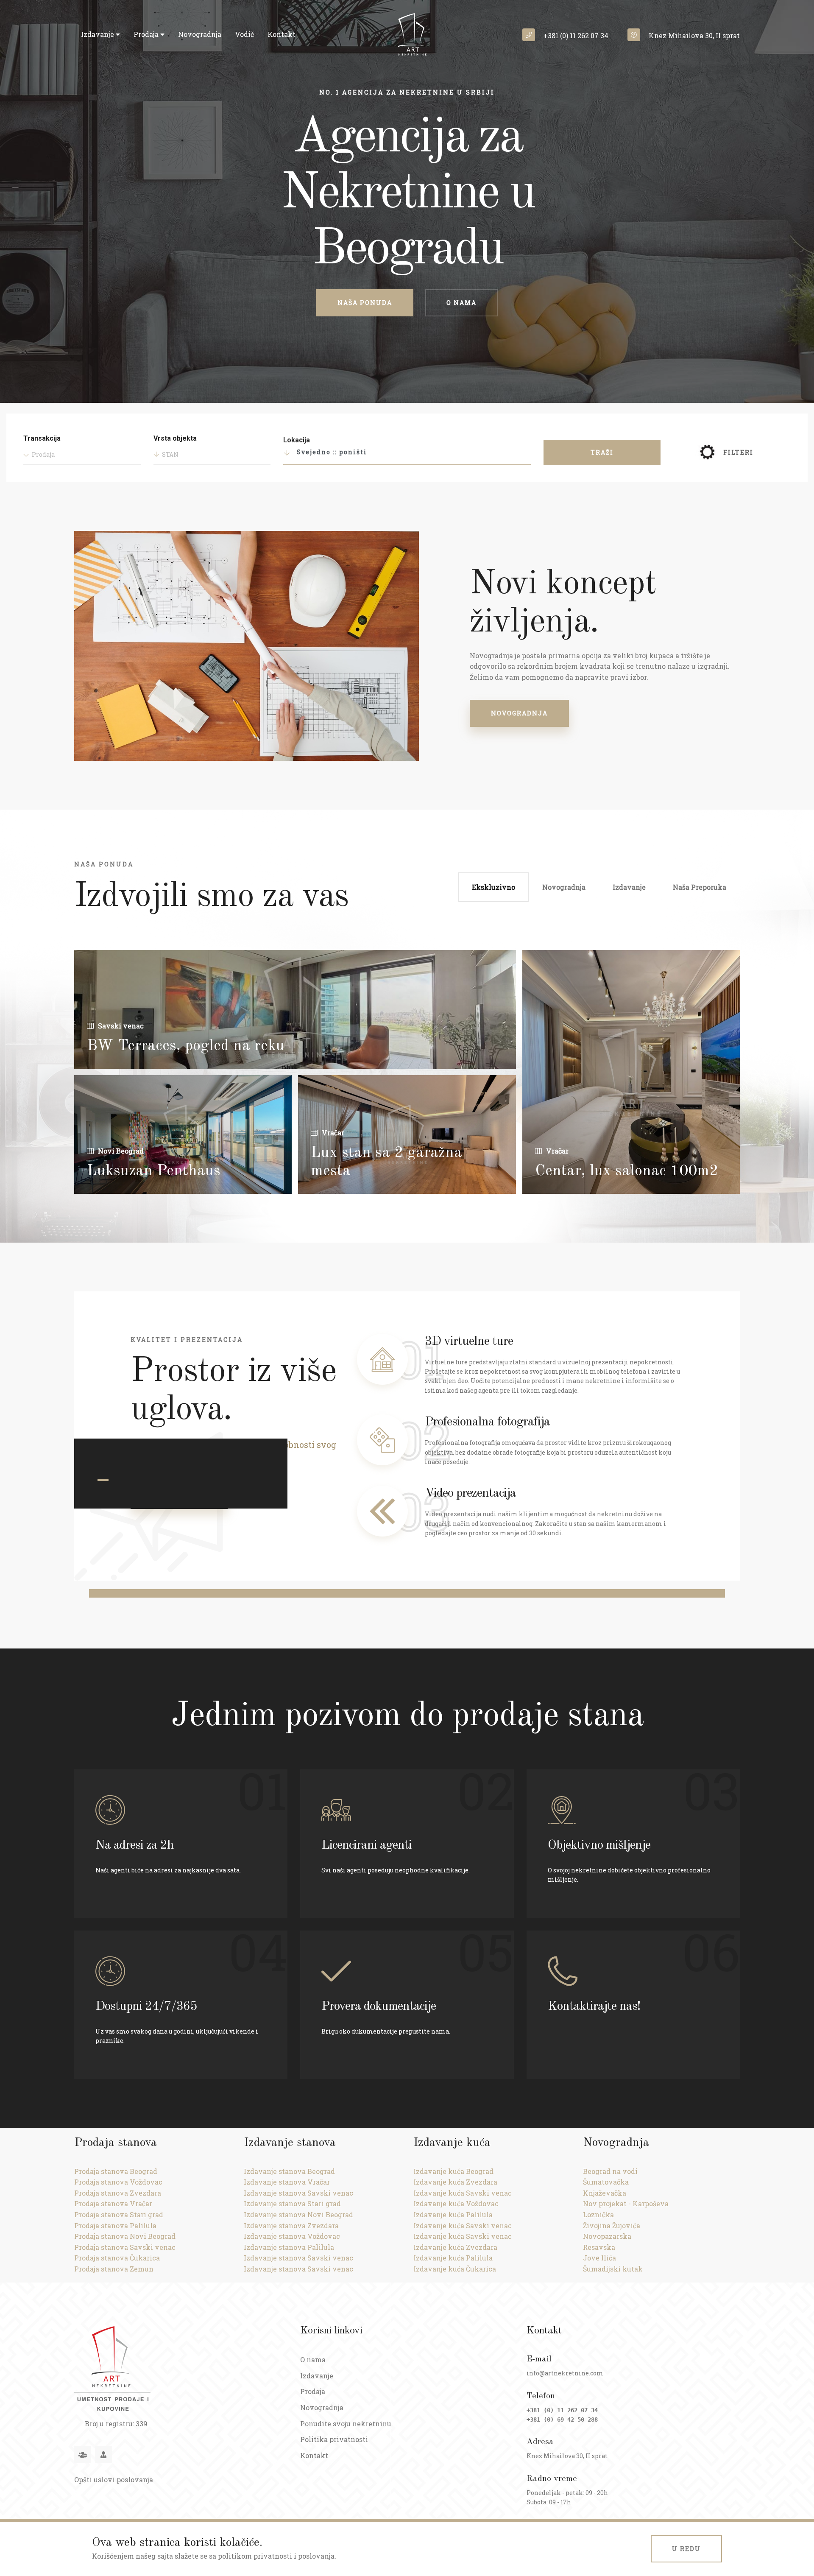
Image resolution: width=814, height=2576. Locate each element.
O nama (461, 303)
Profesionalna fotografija (487, 1422)
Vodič (244, 34)
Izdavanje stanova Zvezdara (291, 2225)
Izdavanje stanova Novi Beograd (298, 2214)
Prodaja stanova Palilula (115, 2225)
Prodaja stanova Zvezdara (118, 2193)
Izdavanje (98, 34)
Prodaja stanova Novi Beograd (125, 2236)
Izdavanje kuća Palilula (453, 2214)
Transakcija (42, 438)
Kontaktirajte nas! (594, 2006)
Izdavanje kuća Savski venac (463, 2193)
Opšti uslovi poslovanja (114, 2480)
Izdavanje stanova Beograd (289, 2171)
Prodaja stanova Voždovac (118, 2182)
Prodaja (147, 34)
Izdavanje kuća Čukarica (455, 2269)
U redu (686, 2549)
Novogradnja (200, 34)
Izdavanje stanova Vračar (287, 2182)
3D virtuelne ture (469, 1341)
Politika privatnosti (334, 2439)
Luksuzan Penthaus (154, 1171)
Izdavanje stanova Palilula (289, 2247)
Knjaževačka (605, 2193)
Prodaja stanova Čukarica (117, 2258)
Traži (602, 452)
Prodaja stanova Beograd (116, 2171)
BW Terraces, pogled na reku (186, 1046)
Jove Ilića (599, 2258)
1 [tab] (103, 1480)
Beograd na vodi (610, 2171)
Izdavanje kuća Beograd (453, 2171)
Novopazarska (607, 2236)
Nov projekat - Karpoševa (626, 2203)
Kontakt (282, 34)
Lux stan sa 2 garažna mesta (386, 1162)
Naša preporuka (700, 887)
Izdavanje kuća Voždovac (456, 2203)
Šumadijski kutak (613, 2269)
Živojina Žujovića (612, 2225)
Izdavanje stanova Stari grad (292, 2203)
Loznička (598, 2214)
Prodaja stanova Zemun (114, 2269)
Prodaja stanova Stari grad (119, 2214)
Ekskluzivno (493, 887)
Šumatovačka (606, 2182)
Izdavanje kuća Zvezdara (455, 2182)
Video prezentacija (470, 1493)
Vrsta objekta (175, 438)
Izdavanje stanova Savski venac (298, 2193)
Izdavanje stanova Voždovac (292, 2236)
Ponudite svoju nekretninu (346, 2424)
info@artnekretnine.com (565, 2373)
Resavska (599, 2247)
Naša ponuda (365, 303)
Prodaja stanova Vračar (113, 2203)
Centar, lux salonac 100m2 (627, 1171)
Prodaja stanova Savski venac (125, 2247)
